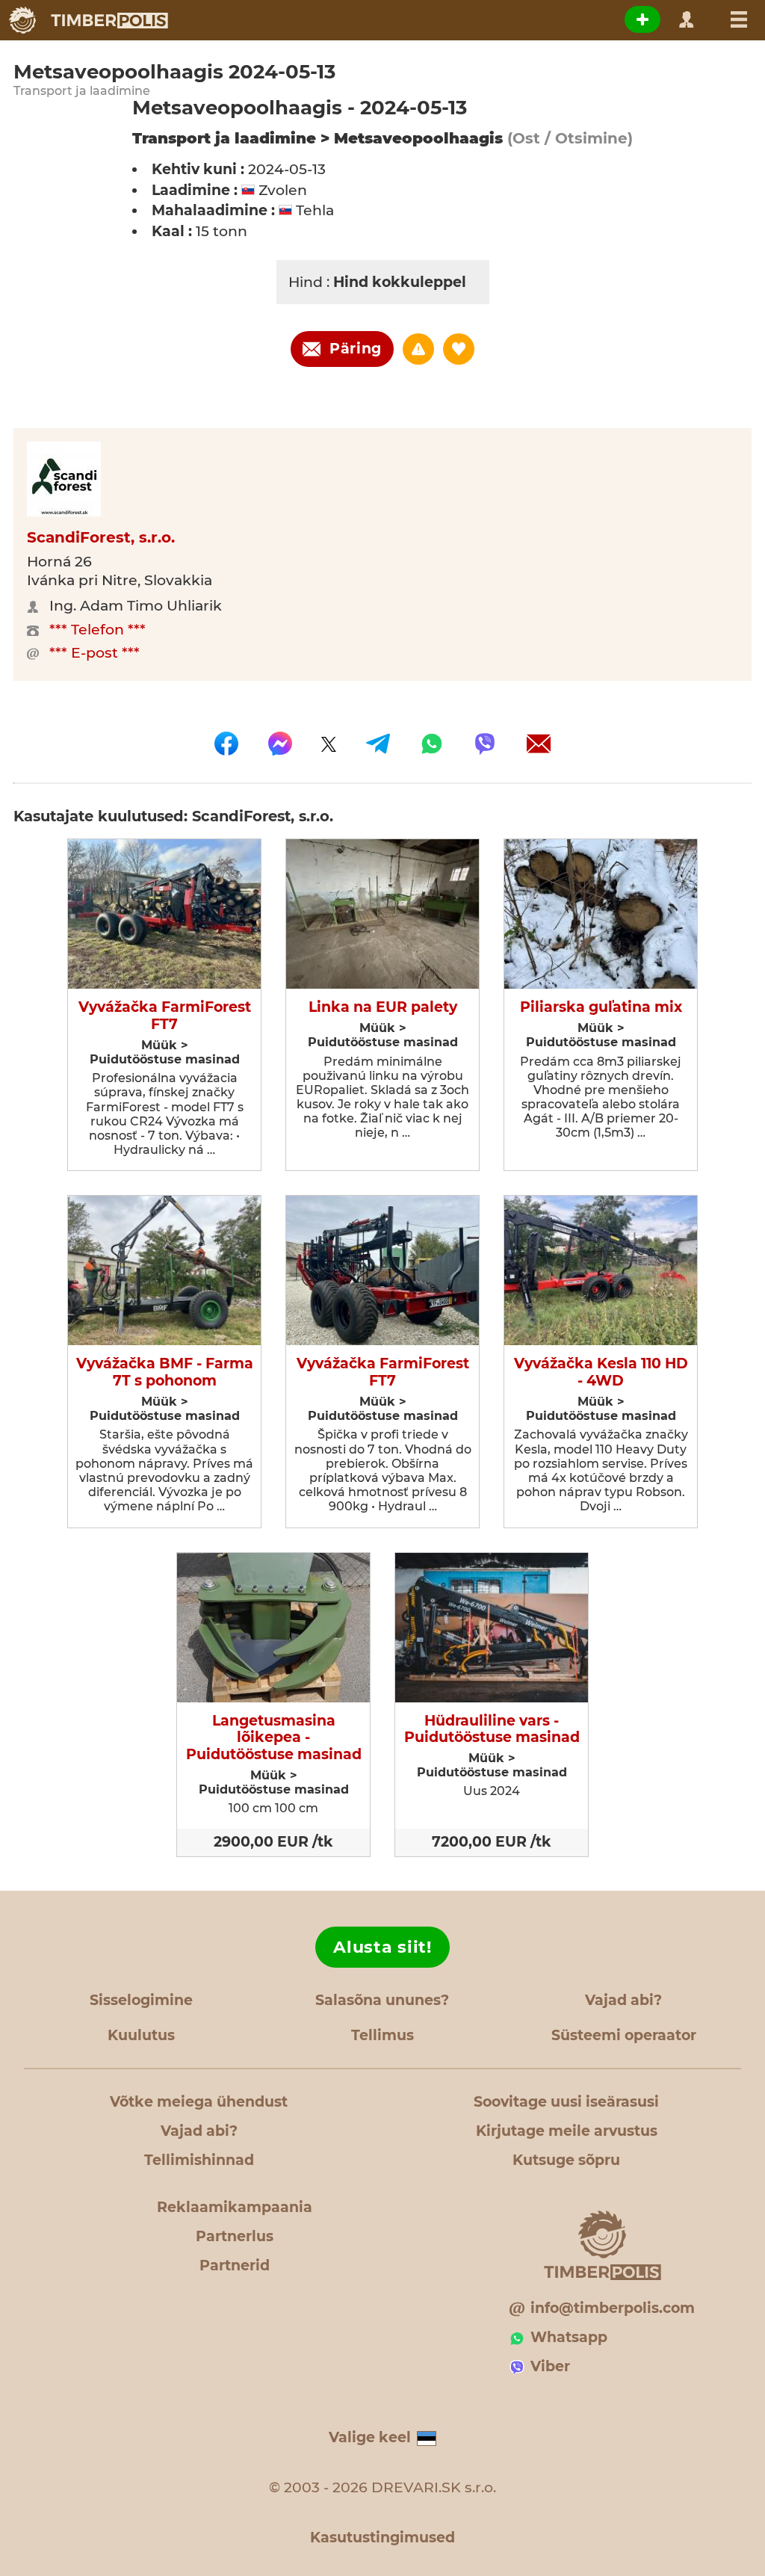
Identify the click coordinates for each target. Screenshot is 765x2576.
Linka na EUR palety (383, 1007)
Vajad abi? (623, 2000)
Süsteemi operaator (624, 2035)
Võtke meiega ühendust (199, 2102)
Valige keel (370, 2437)
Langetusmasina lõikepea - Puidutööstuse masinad (274, 1738)
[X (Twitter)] (329, 744)
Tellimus (382, 2035)
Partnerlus (235, 2236)
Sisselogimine (141, 2000)
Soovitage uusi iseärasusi (566, 2102)
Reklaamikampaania (235, 2207)
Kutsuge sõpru (566, 2160)
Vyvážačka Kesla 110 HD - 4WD (601, 1372)
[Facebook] (226, 744)
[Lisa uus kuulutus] (642, 19)
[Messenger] (280, 744)
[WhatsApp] (432, 744)
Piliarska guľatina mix (601, 1007)
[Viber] (485, 744)
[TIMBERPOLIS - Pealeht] (88, 20)
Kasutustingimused (382, 2538)
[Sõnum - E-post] (539, 744)
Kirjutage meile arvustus (567, 2131)
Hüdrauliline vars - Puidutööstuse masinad (492, 1730)
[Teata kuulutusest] (418, 349)
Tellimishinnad (199, 2160)
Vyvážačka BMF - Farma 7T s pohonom (165, 1372)
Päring (356, 349)
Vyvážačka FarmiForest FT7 (165, 1016)
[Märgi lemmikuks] (459, 349)
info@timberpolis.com (613, 2308)
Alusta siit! (382, 1947)
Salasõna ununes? (382, 2000)
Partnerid (235, 2265)
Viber (550, 2366)
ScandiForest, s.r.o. (101, 537)
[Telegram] (378, 744)
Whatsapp (569, 2337)
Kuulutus (141, 2035)
